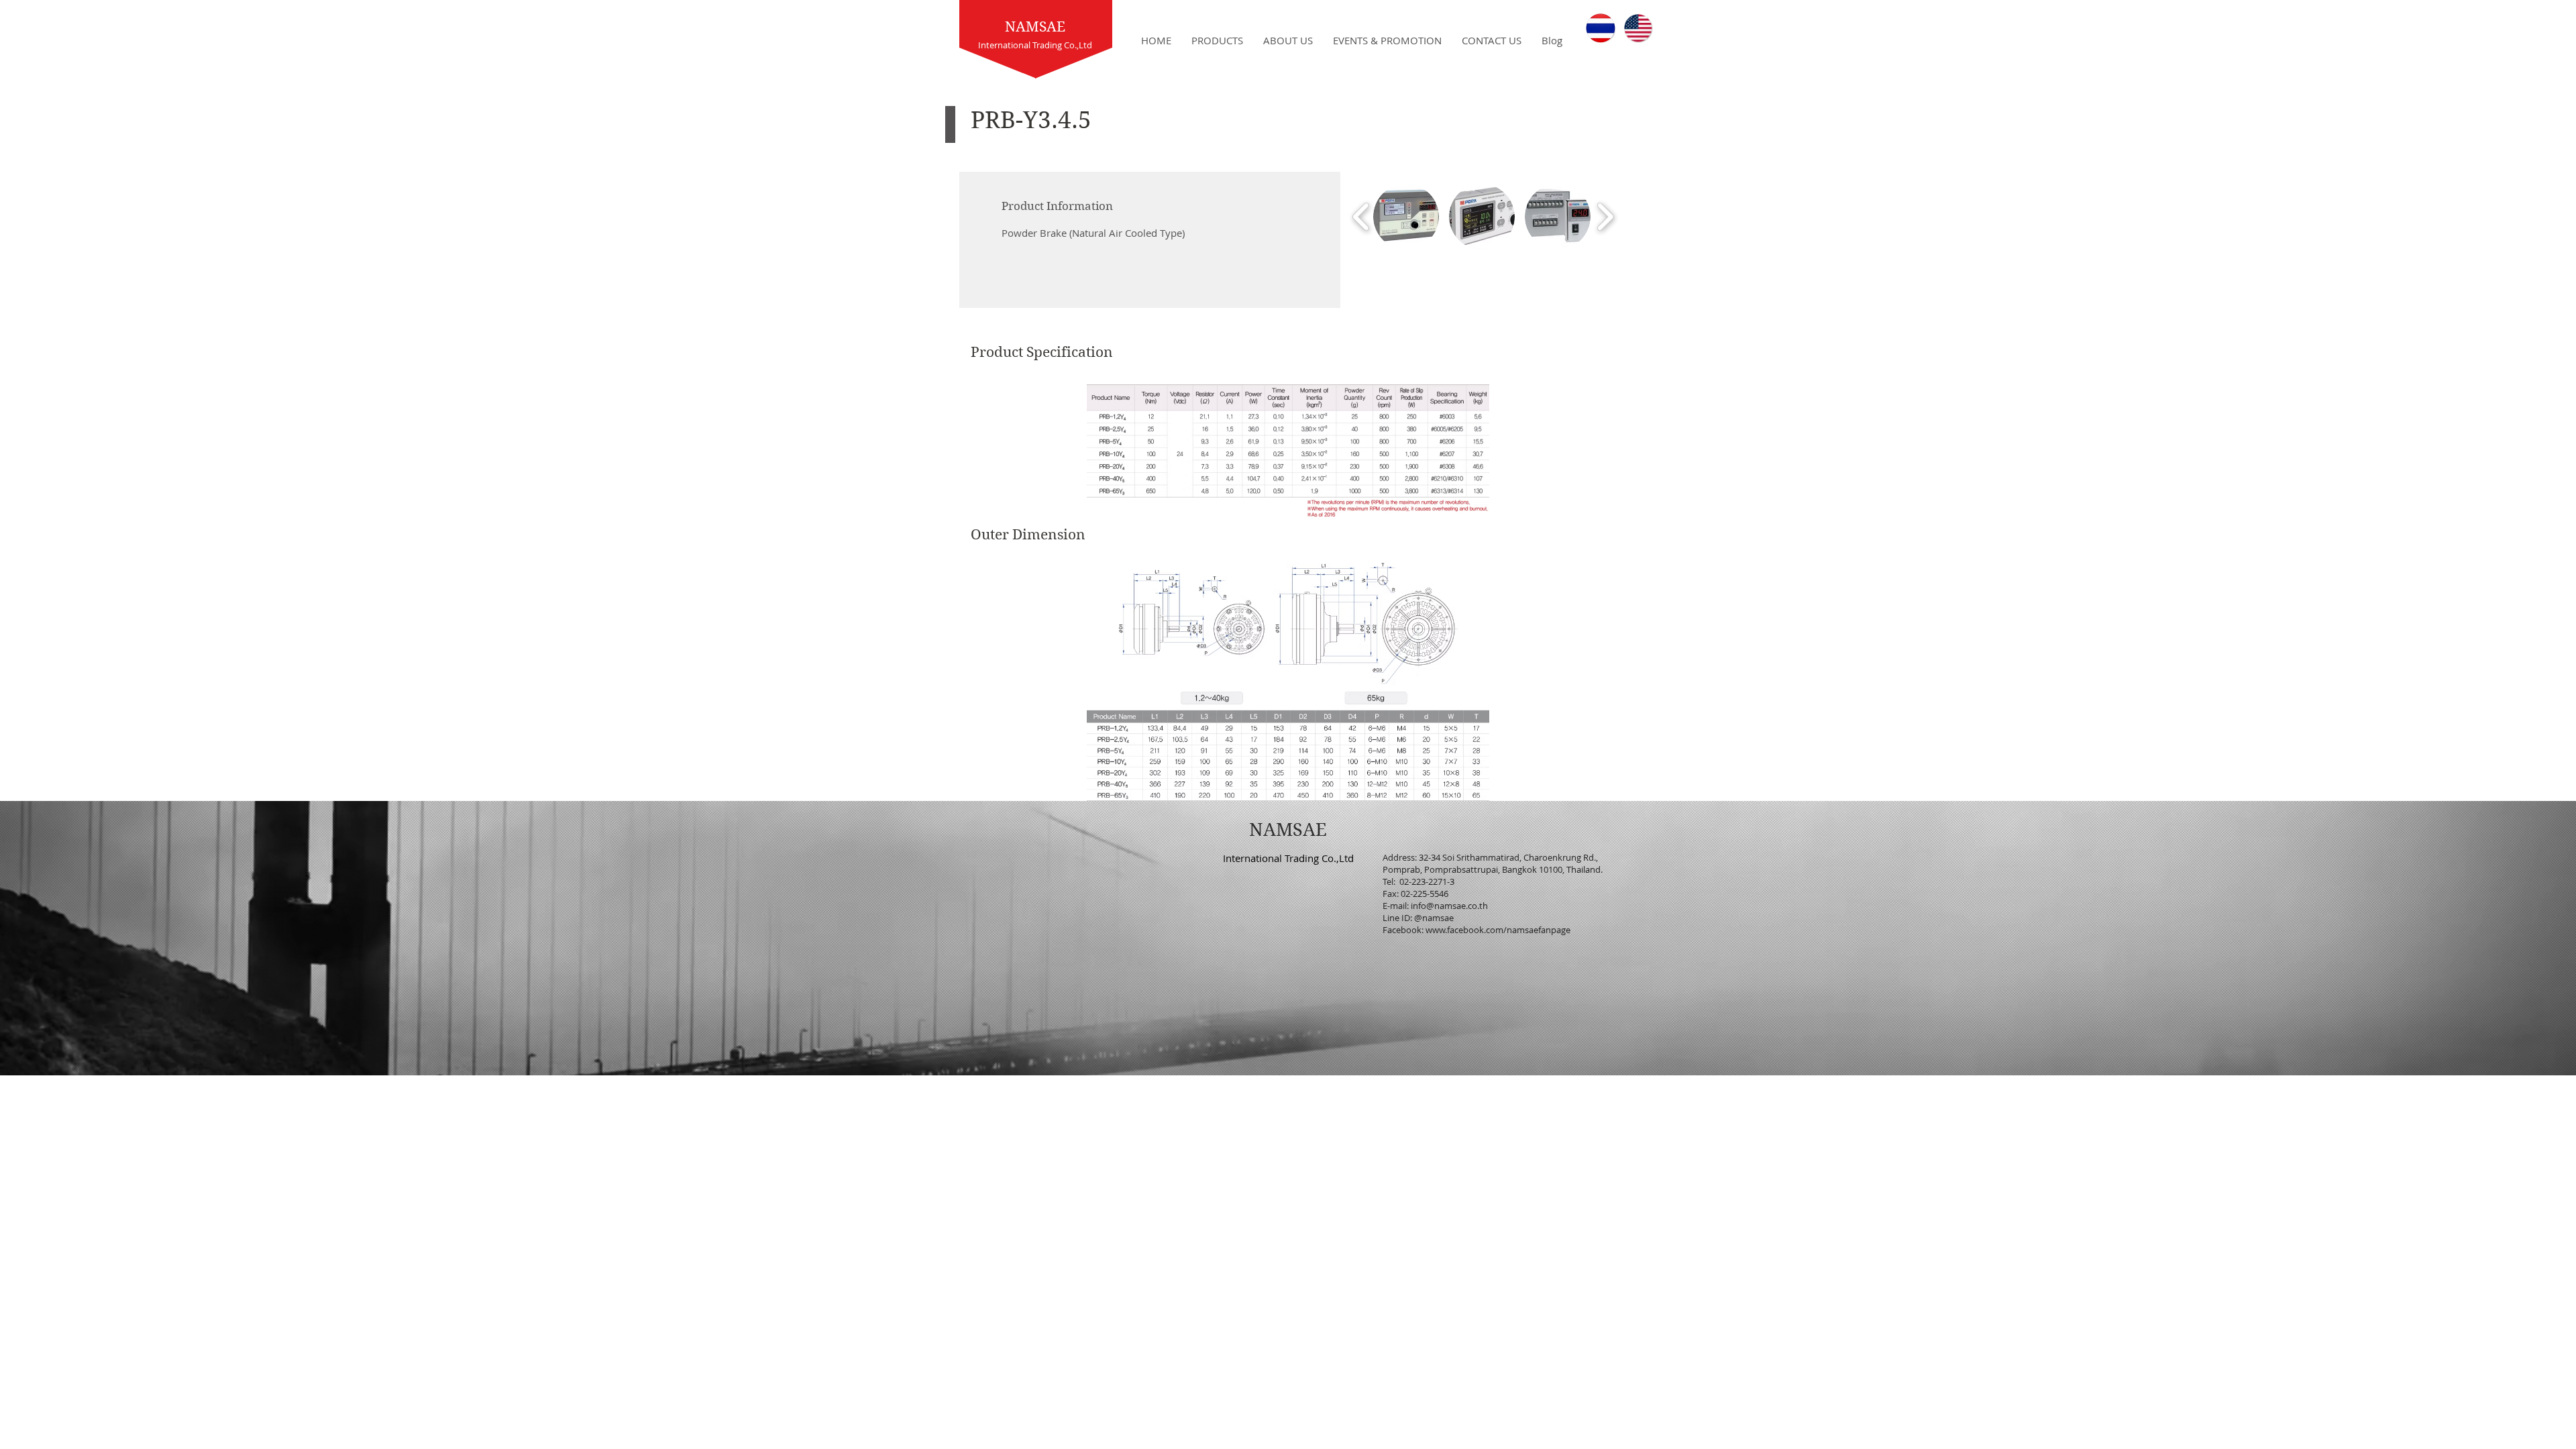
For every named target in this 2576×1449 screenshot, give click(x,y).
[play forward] (1605, 217)
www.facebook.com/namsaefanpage (1498, 930)
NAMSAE (1035, 27)
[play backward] (1361, 217)
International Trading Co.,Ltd (1288, 858)
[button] (1406, 217)
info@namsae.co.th (1449, 906)
